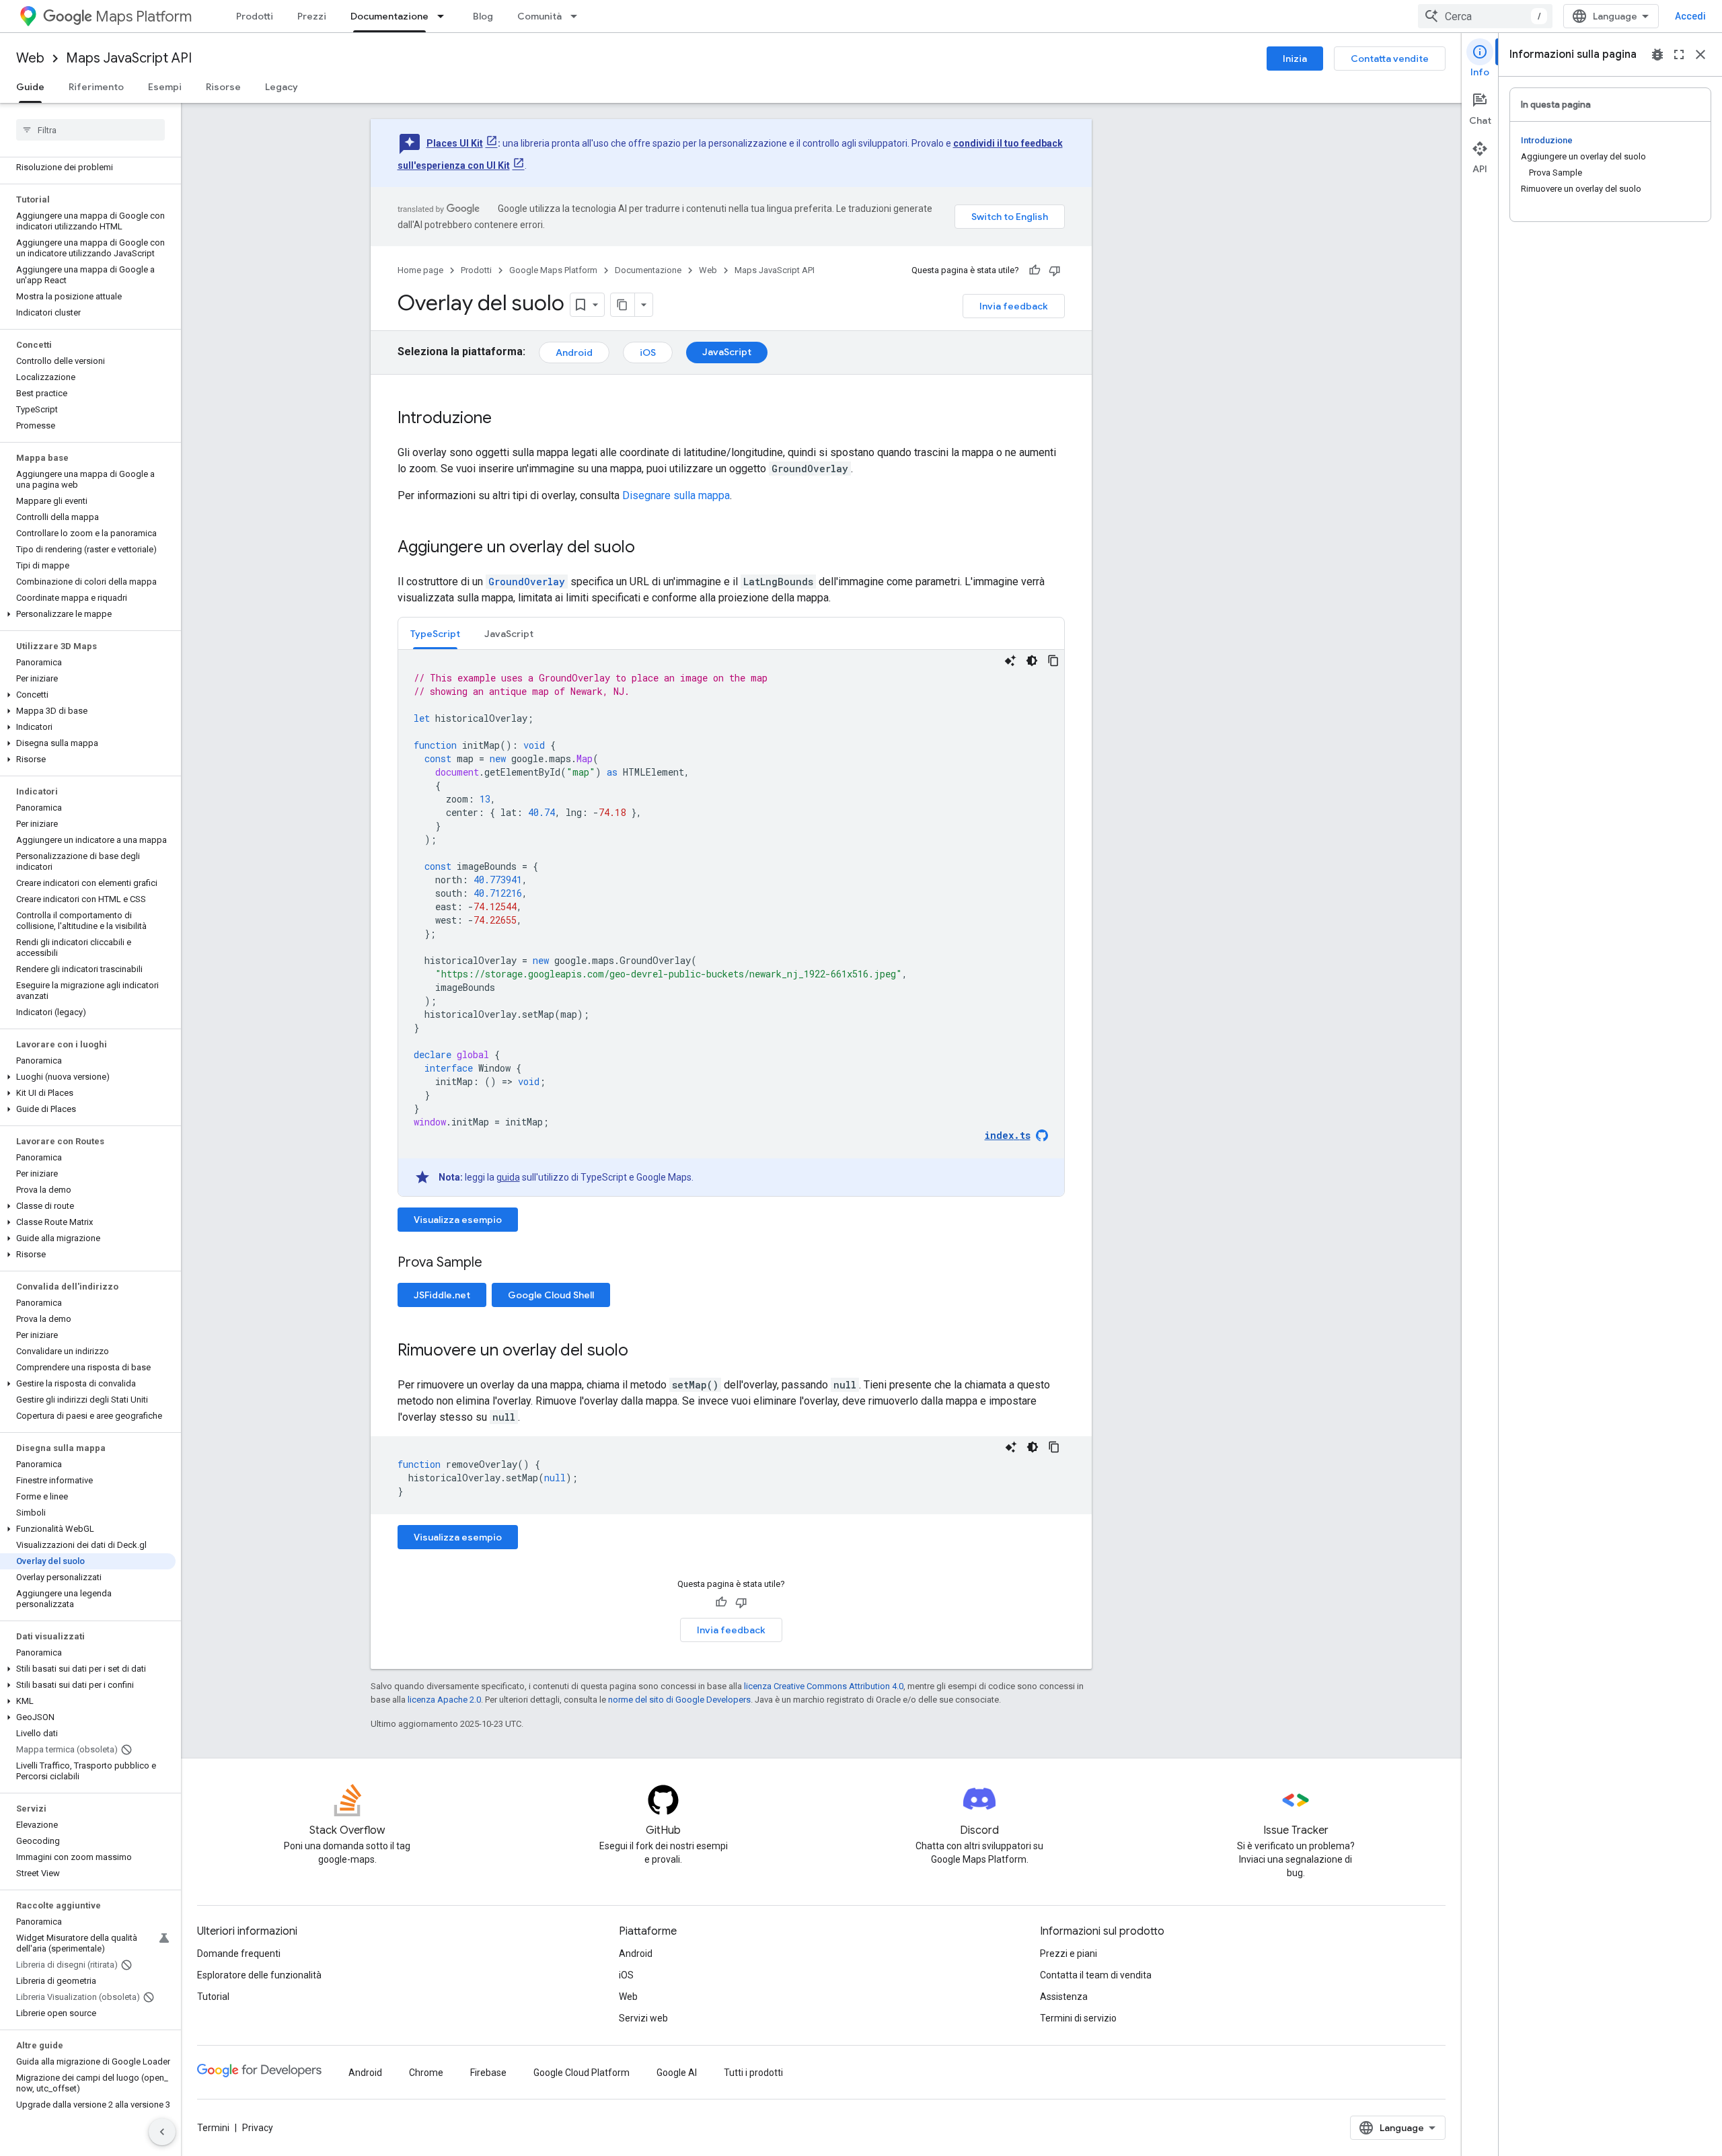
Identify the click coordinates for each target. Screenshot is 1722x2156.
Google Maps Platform (553, 270)
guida (508, 1177)
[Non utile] (1055, 270)
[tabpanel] (731, 923)
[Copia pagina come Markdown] (623, 305)
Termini (213, 2128)
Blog (483, 16)
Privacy (258, 2128)
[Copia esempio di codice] (1053, 661)
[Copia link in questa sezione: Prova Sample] (499, 1263)
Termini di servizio (1078, 2018)
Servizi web (643, 2018)
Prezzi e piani (1069, 1954)
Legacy (282, 87)
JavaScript (727, 352)
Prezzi (312, 16)
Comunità (539, 16)
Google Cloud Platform (582, 2073)
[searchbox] (90, 130)
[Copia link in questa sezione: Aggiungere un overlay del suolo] (648, 548)
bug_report (1657, 54)
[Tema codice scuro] (1032, 661)
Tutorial (213, 1997)
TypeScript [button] (435, 634)
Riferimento (96, 87)
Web (30, 58)
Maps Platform (144, 16)
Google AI (677, 2073)
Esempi (165, 87)
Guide (30, 87)
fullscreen (1679, 54)
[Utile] (1035, 270)
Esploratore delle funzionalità (259, 1975)
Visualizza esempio (458, 1220)
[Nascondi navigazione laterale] (162, 2132)
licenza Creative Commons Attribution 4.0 (824, 1686)
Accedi (1690, 16)
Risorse (223, 87)
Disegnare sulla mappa (676, 495)
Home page (420, 270)
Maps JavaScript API (129, 58)
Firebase (488, 2073)
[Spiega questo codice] (1010, 661)
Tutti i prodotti (753, 2073)
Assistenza (1064, 1997)
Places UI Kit (455, 143)
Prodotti (255, 16)
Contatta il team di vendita (1096, 1975)
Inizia (1295, 59)
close (1700, 54)
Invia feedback (1014, 306)
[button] (88, 614)
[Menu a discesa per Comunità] (578, 16)
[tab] (435, 633)
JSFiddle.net (442, 1295)
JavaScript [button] (509, 634)
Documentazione (389, 16)
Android (574, 352)
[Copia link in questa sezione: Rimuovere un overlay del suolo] (642, 1351)
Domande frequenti (239, 1954)
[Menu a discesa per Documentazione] (445, 16)
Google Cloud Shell (551, 1295)
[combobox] (1485, 16)
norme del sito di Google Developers (679, 1700)
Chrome (426, 2073)
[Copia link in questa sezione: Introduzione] (505, 419)
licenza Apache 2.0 (444, 1700)
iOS (648, 352)
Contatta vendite (1390, 59)
